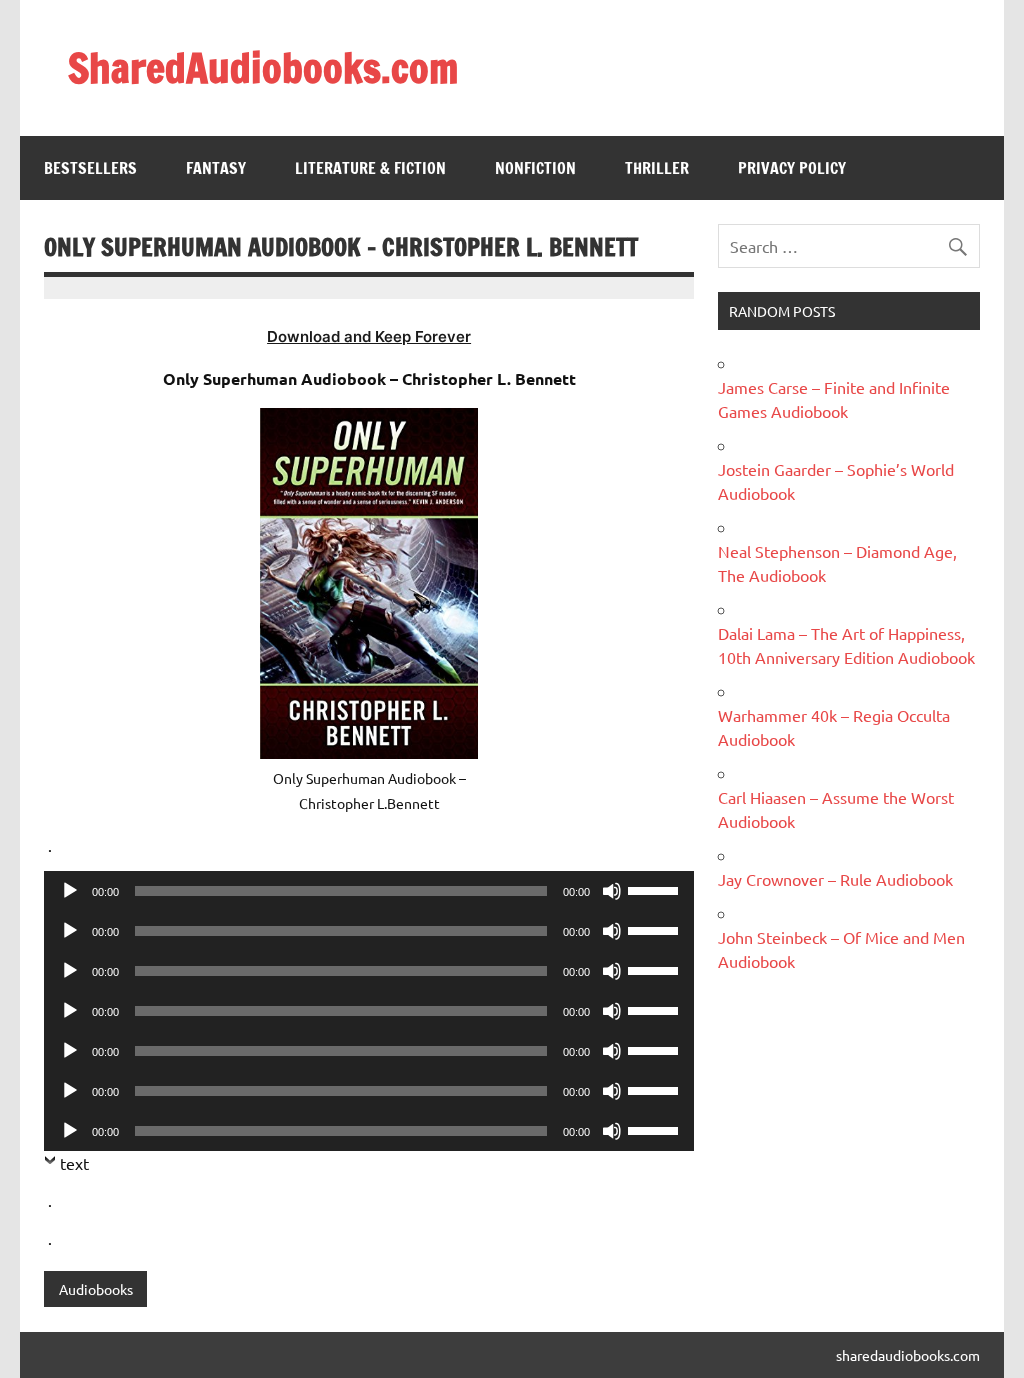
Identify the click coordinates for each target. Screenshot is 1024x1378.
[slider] (656, 889)
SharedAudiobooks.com (263, 67)
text (74, 1163)
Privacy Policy (792, 168)
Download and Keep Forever (369, 336)
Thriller (657, 168)
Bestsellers (90, 168)
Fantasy (216, 168)
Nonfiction (535, 168)
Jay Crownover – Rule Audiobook (835, 879)
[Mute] (612, 891)
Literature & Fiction (370, 168)
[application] (368, 891)
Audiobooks (96, 1289)
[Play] (70, 891)
